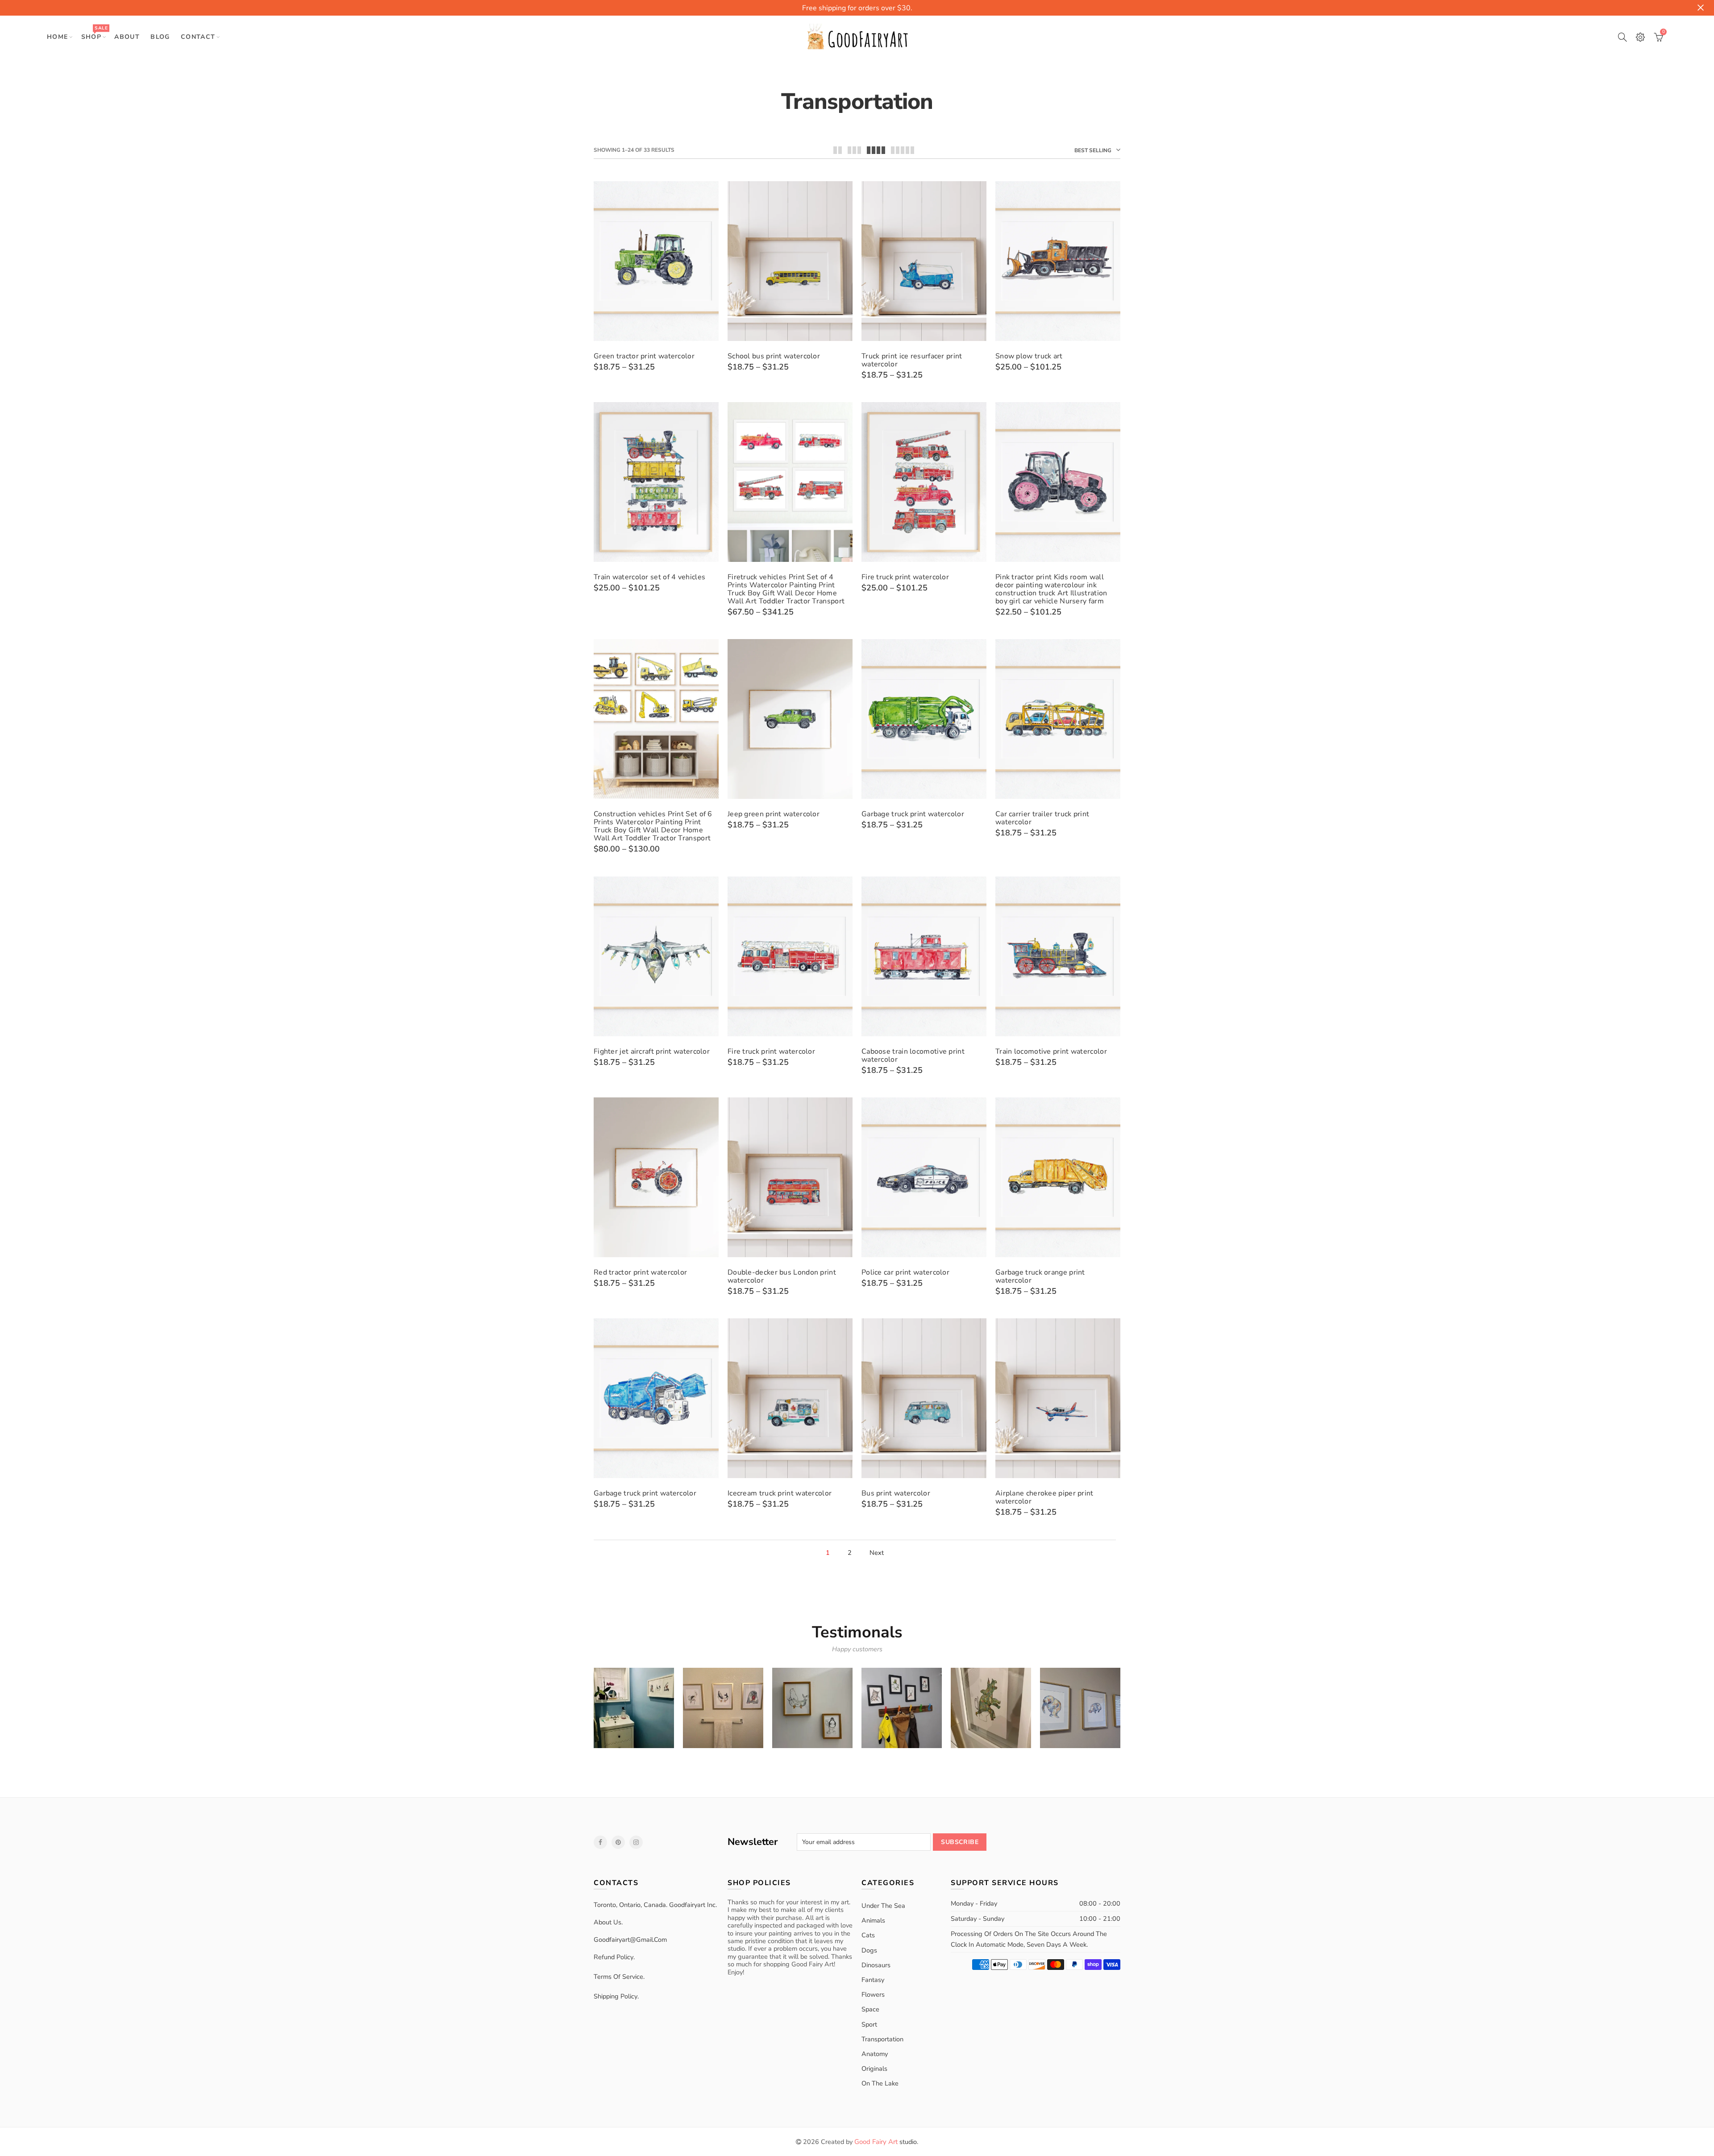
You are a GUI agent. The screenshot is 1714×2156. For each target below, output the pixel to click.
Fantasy (873, 1980)
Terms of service (618, 1977)
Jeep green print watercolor (774, 814)
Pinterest (618, 1842)
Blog (160, 37)
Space (870, 2009)
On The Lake (880, 2083)
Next (877, 1553)
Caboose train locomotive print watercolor (913, 1055)
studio (886, 2142)
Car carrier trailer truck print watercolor (1042, 818)
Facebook (600, 1842)
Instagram (636, 1842)
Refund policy (614, 1957)
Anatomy (875, 2054)
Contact (198, 37)
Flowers (873, 1994)
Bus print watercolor (896, 1493)
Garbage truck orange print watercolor (1040, 1276)
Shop (94, 33)
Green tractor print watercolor (644, 356)
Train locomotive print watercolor (1051, 1051)
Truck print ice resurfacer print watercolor (912, 360)
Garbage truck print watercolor (913, 814)
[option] (634, 1708)
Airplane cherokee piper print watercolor (1044, 1497)
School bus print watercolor (774, 356)
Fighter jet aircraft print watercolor (652, 1051)
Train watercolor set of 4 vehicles (649, 577)
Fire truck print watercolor (905, 577)
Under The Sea (883, 1906)
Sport (869, 2024)
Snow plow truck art (1029, 356)
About (127, 37)
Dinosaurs (876, 1965)
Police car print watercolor (905, 1272)
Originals (874, 2069)
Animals (873, 1920)
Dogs (869, 1950)
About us (607, 1922)
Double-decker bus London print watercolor (782, 1276)
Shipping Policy (616, 1996)
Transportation (882, 2039)
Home (58, 37)
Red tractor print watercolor (640, 1272)
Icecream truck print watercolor (780, 1493)
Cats (868, 1935)
